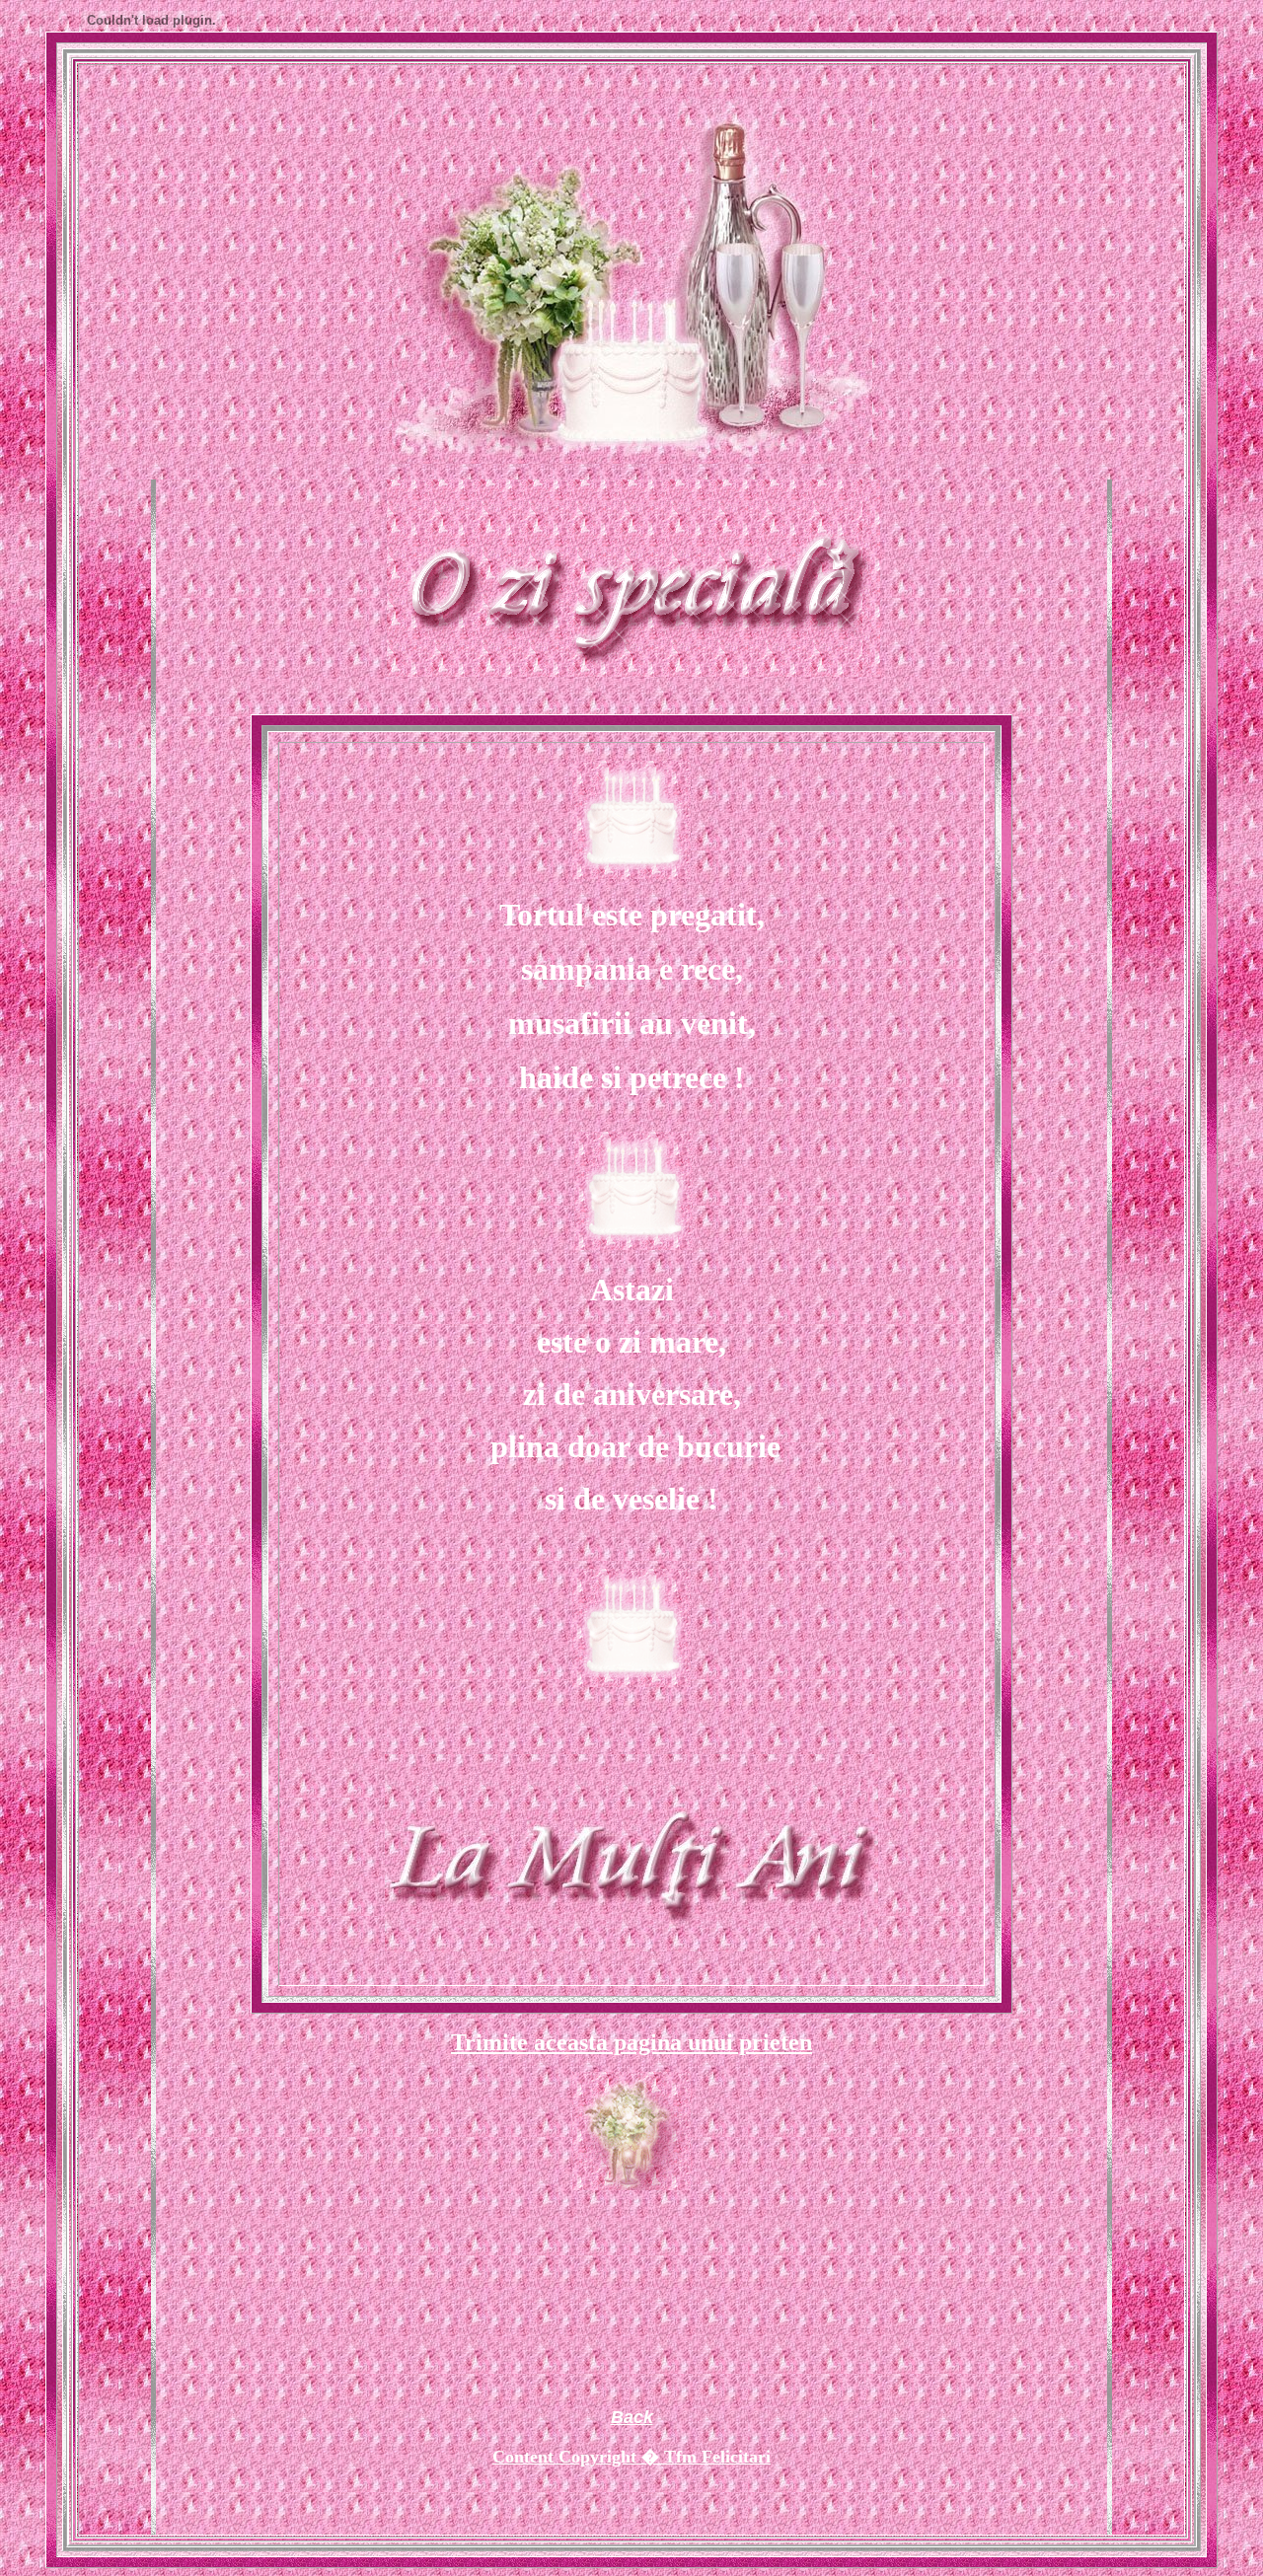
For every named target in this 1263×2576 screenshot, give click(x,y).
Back (632, 2417)
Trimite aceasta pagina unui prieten (631, 2042)
